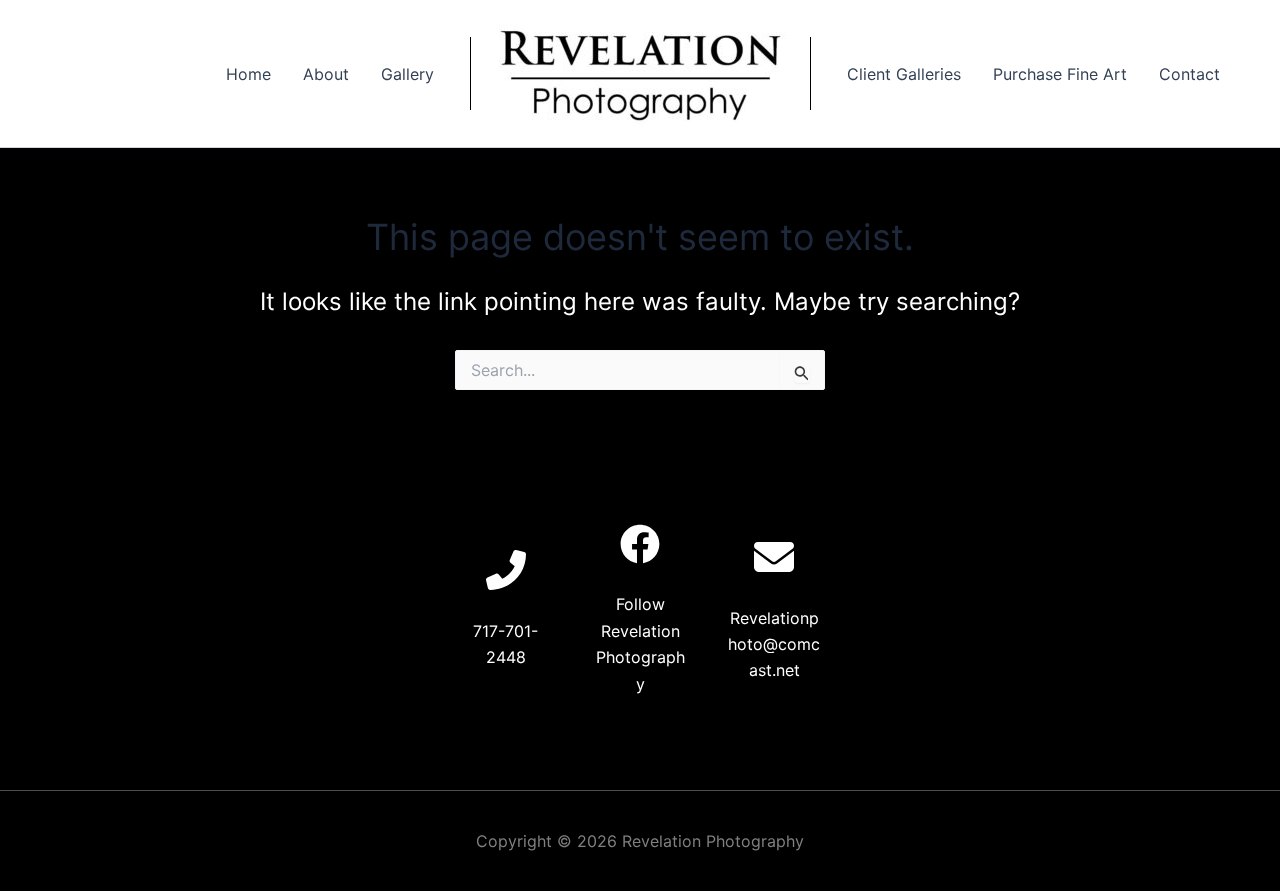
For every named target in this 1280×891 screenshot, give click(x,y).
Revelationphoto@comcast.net (774, 644)
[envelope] (774, 557)
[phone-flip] (506, 570)
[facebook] (640, 544)
